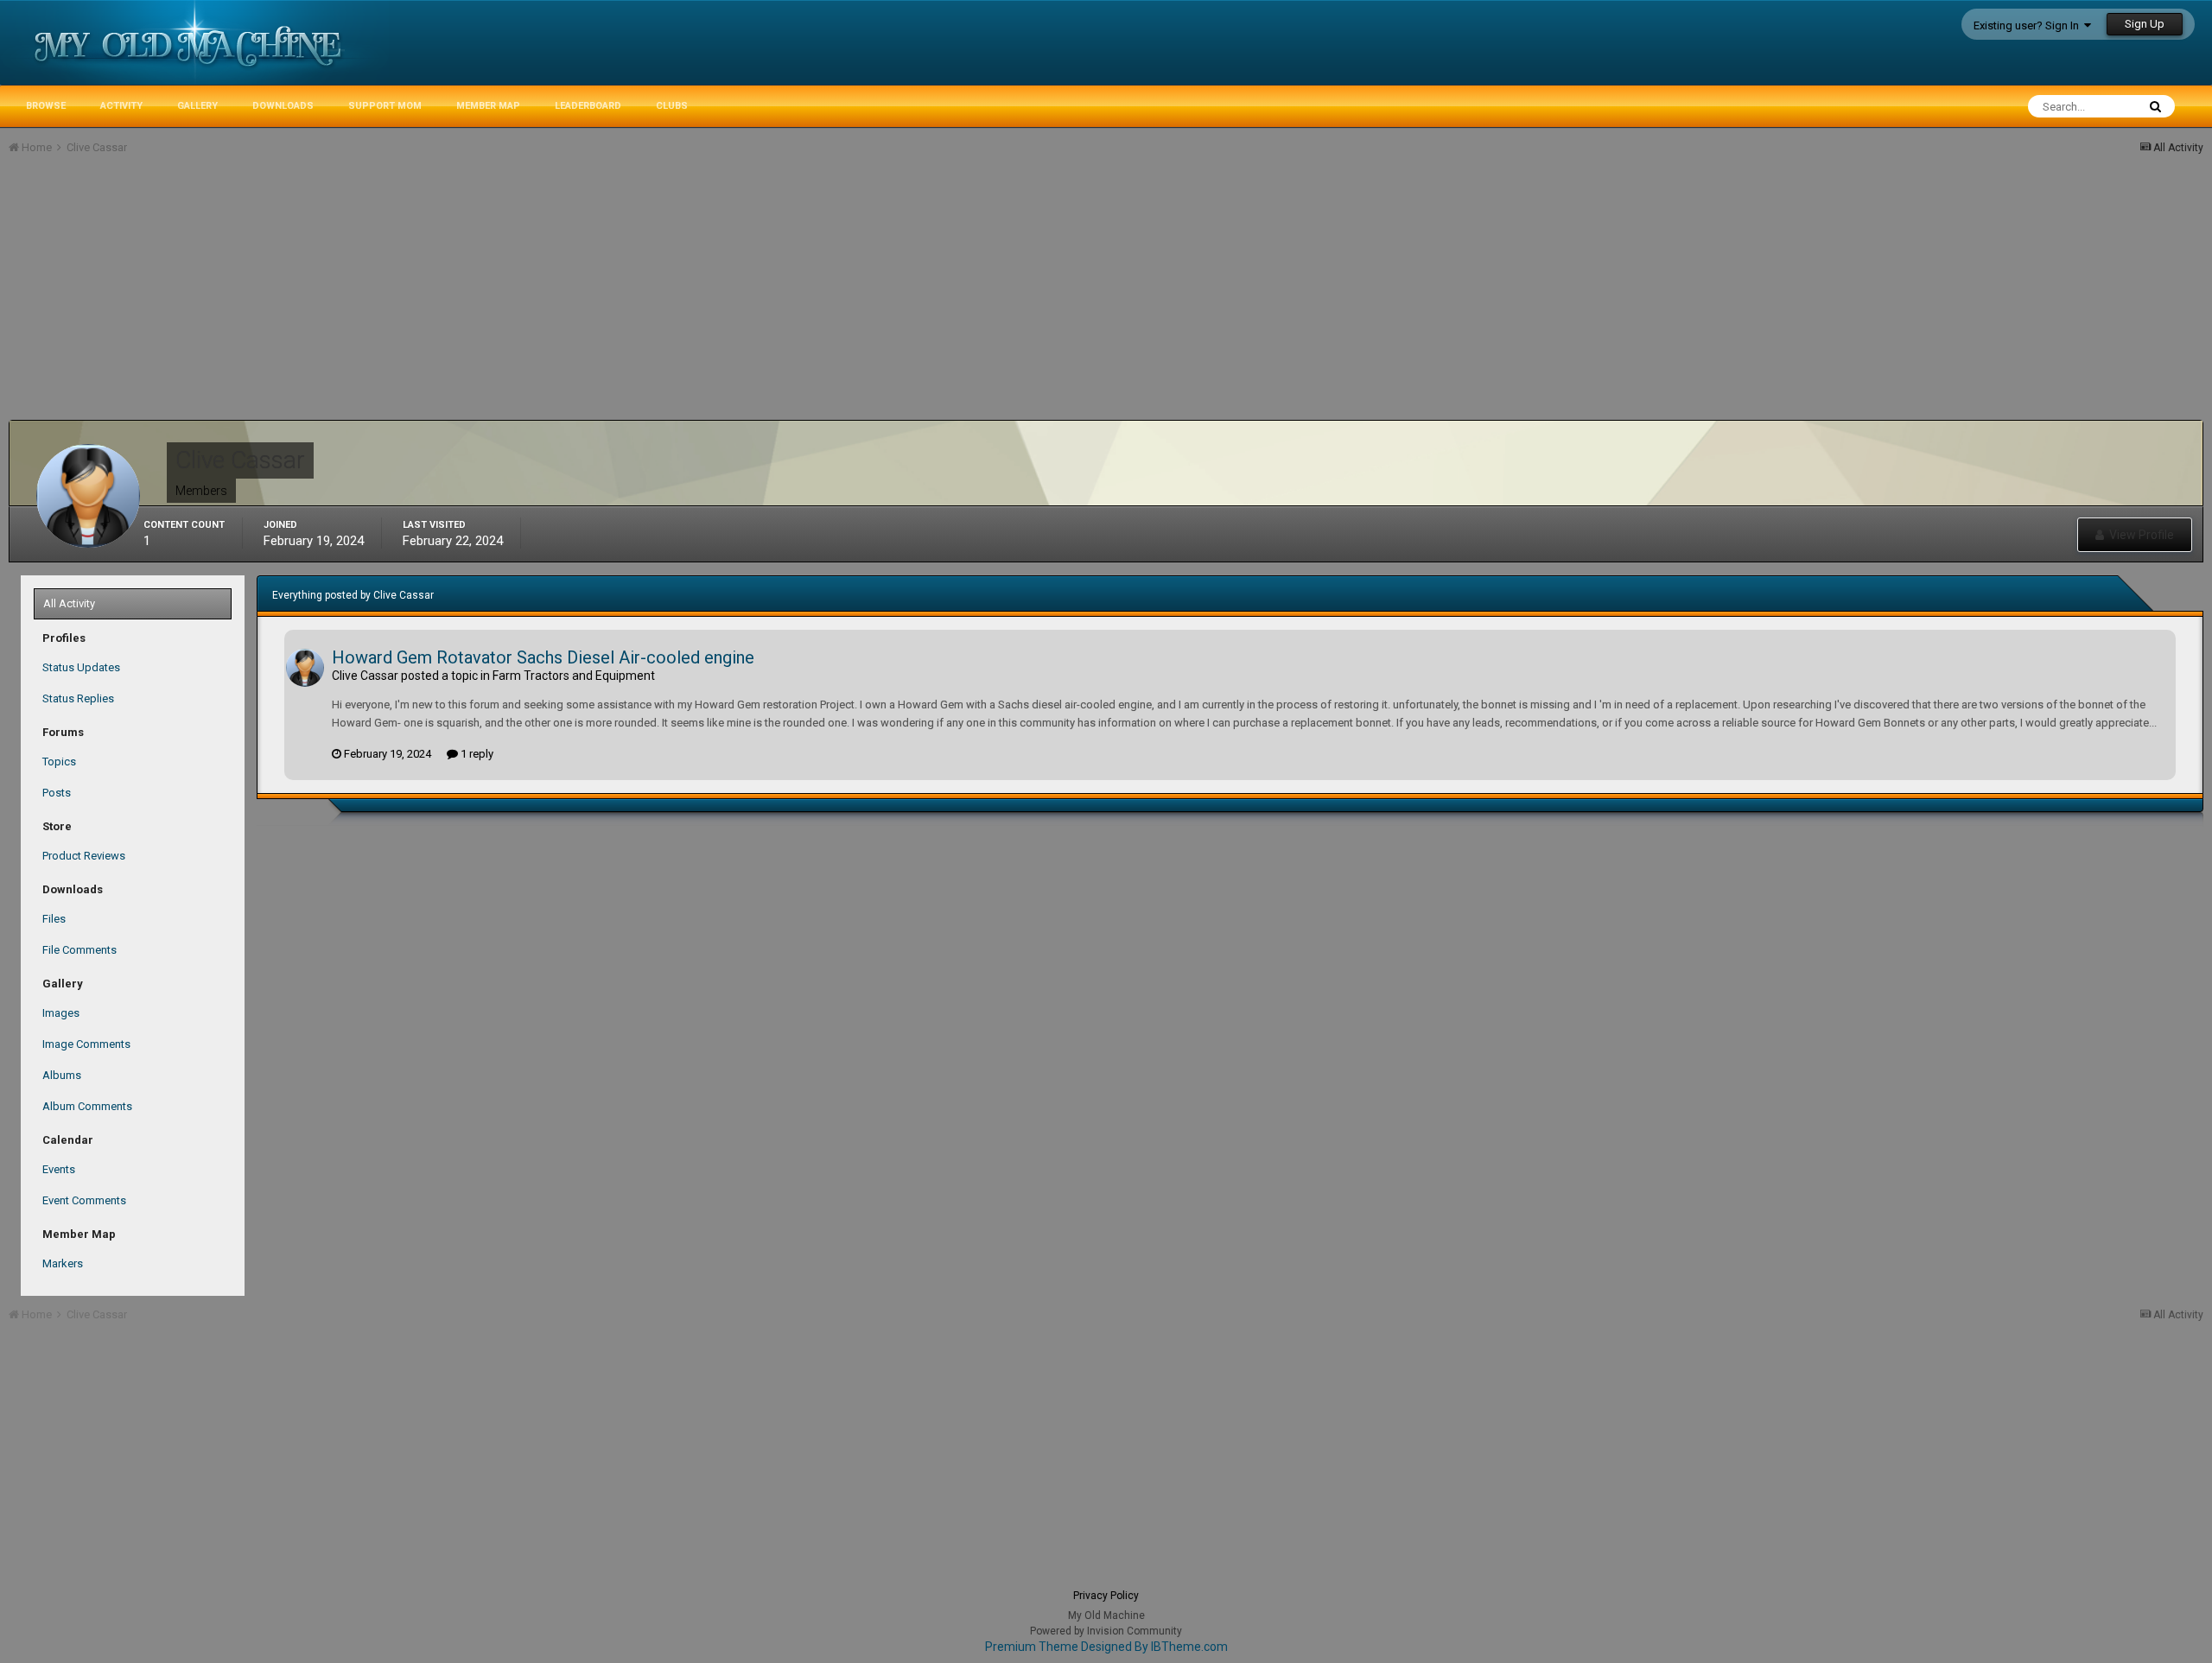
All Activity (69, 603)
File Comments (79, 950)
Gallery (197, 106)
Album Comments (87, 1106)
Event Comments (84, 1200)
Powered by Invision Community (1106, 1631)
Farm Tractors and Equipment (574, 676)
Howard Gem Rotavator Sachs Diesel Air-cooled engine (543, 657)
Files (54, 919)
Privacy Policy (1106, 1596)
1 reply (476, 754)
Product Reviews (84, 856)
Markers (63, 1263)
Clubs (672, 106)
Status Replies (78, 698)
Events (59, 1169)
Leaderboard (588, 106)
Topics (59, 762)
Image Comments (86, 1044)
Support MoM (385, 106)
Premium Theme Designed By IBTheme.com (1106, 1647)
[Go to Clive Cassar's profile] (305, 668)
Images (61, 1013)
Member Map (488, 106)
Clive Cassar (365, 676)
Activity (121, 106)
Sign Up (2145, 24)
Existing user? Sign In (2029, 25)
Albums (62, 1075)
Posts (57, 793)
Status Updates (81, 667)
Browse (46, 106)
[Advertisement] (323, 299)
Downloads (283, 106)
